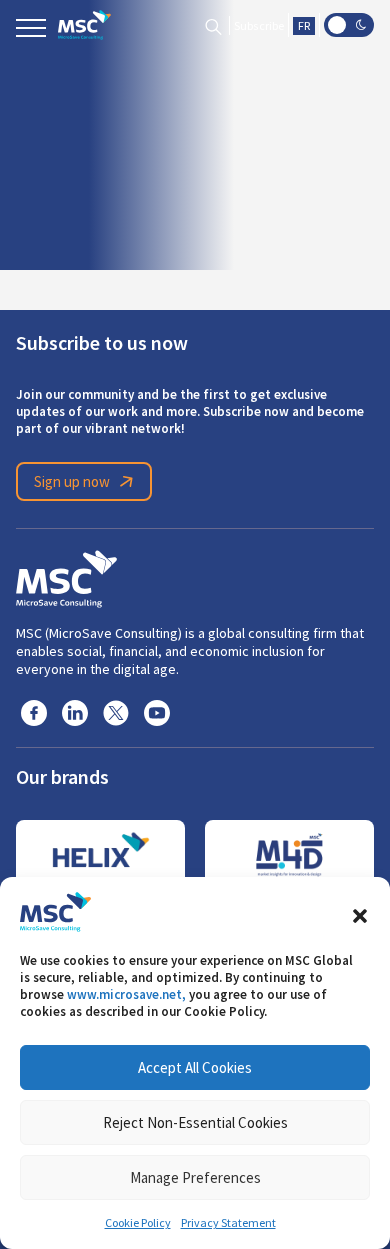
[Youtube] (157, 712)
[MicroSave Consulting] (66, 576)
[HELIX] (100, 855)
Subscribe (259, 26)
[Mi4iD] (289, 855)
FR (304, 26)
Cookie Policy (138, 1223)
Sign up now (72, 481)
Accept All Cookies (195, 1067)
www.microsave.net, (126, 994)
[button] (360, 912)
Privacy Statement (228, 1223)
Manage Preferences (195, 1177)
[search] (213, 25)
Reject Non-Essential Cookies (195, 1122)
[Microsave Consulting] (84, 25)
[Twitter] (116, 712)
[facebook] (34, 712)
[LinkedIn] (75, 712)
